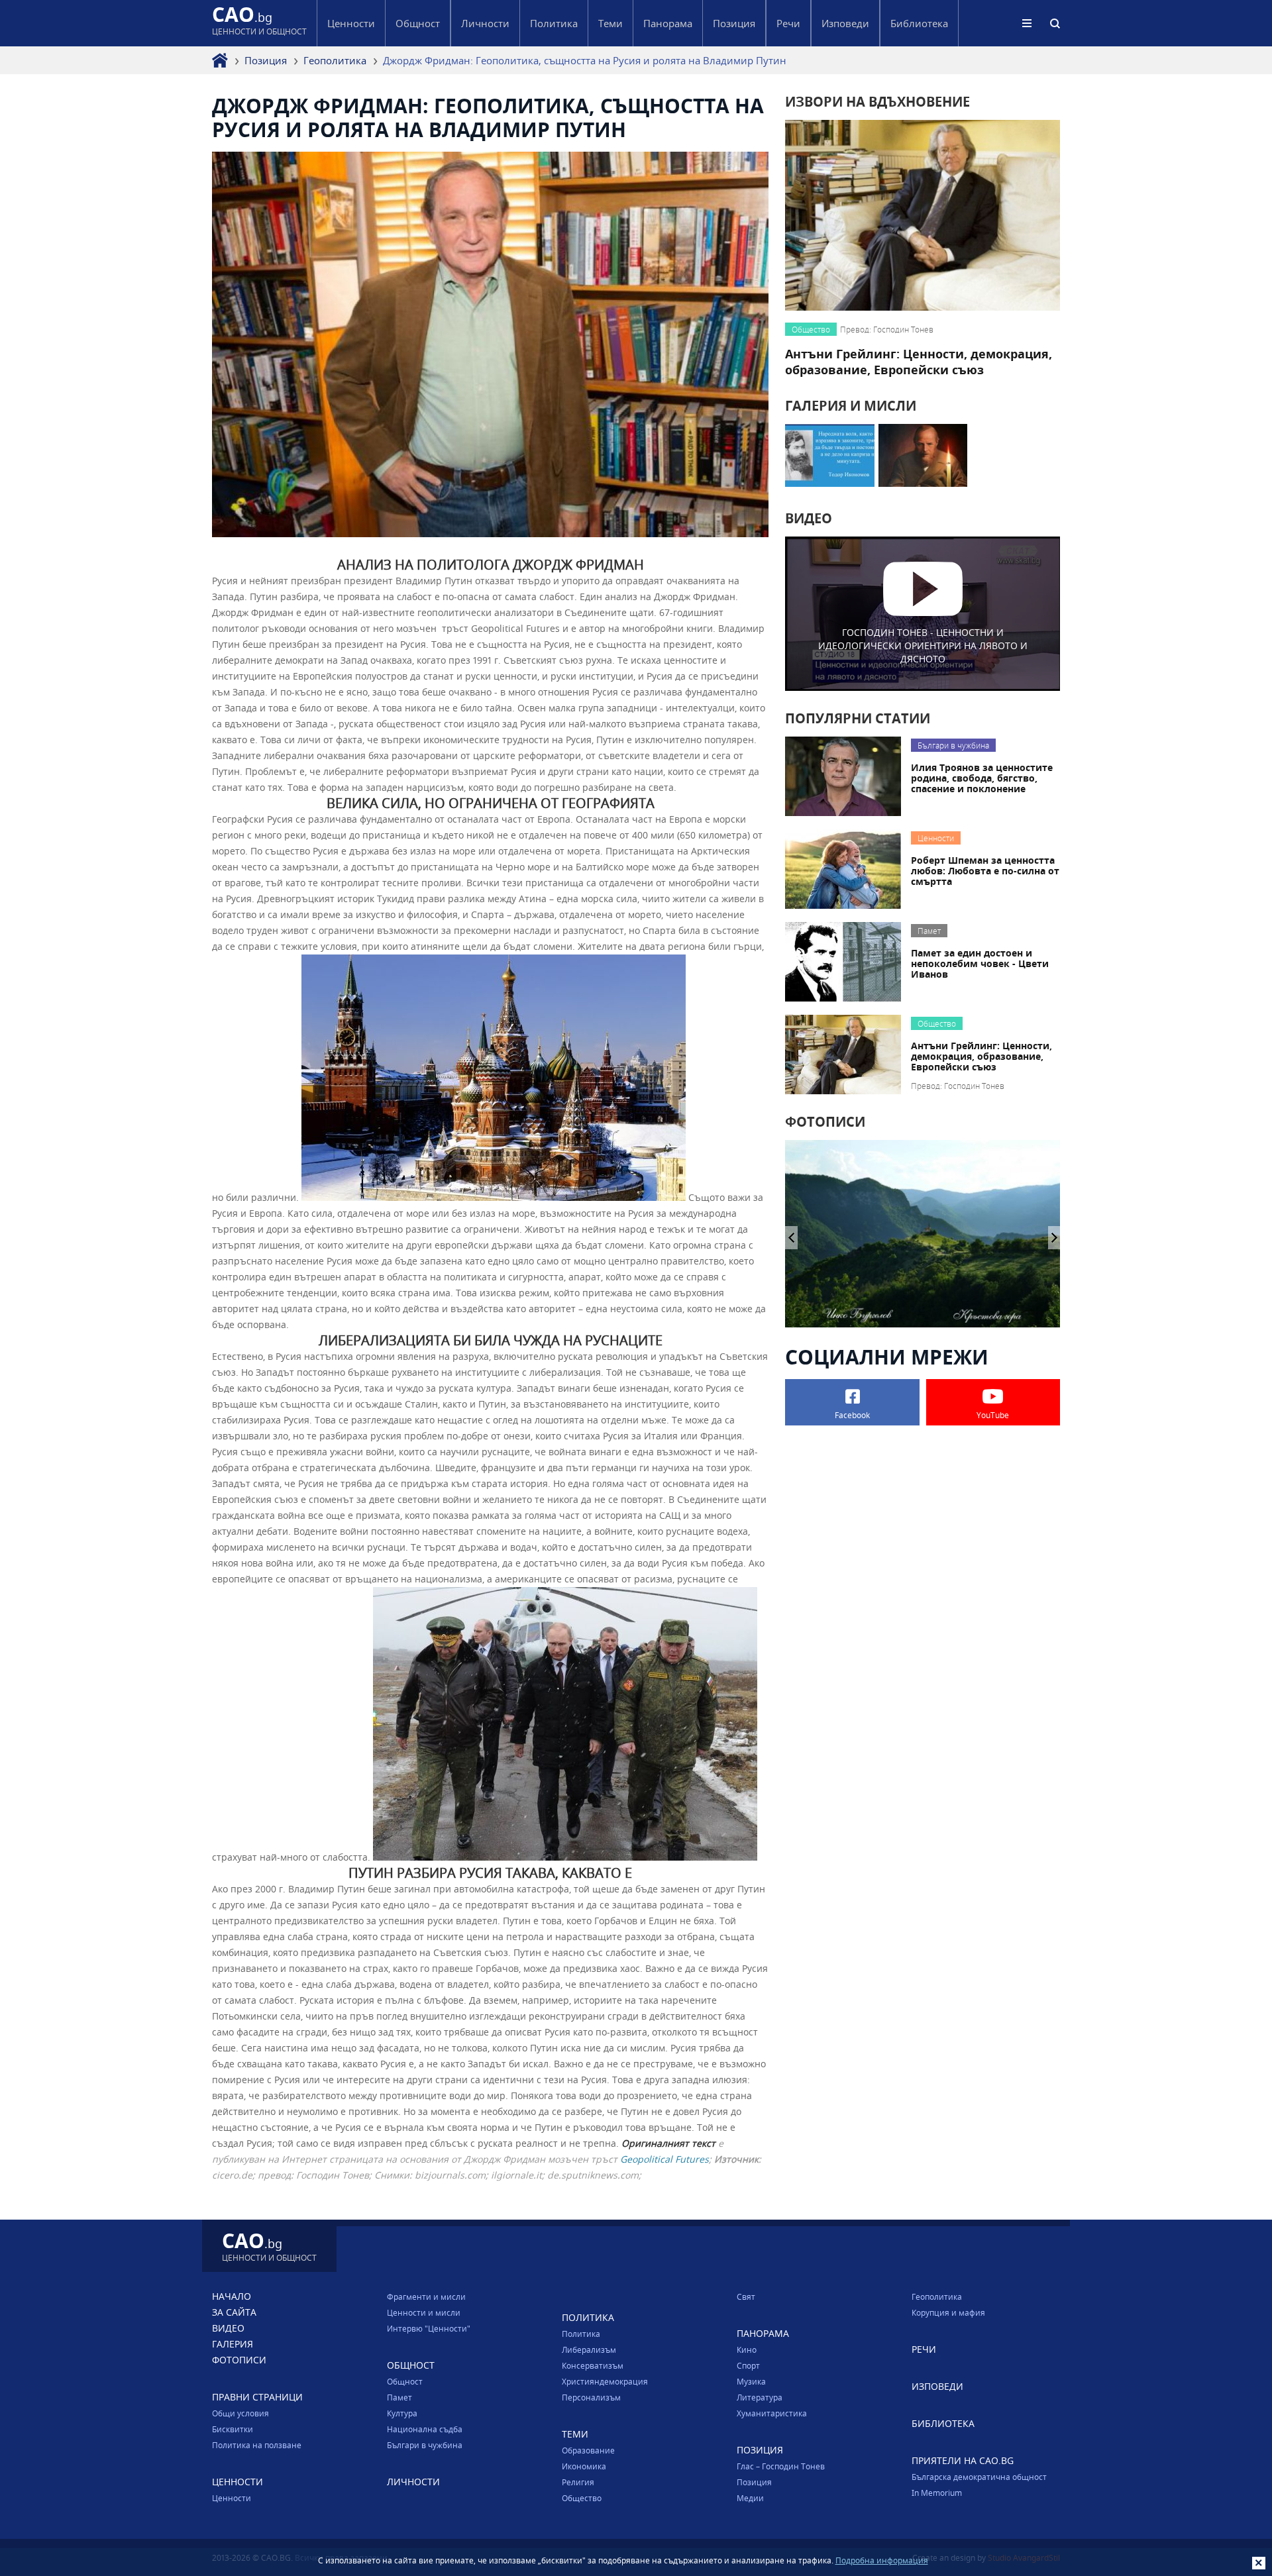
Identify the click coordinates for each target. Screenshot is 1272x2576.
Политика (581, 2334)
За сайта (234, 2312)
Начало (232, 2296)
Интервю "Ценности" (429, 2328)
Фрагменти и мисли (426, 2296)
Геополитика (335, 60)
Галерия (233, 2344)
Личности (485, 23)
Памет (399, 2397)
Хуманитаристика (772, 2413)
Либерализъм (589, 2349)
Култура (402, 2413)
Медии (750, 2498)
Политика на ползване (257, 2445)
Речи (788, 23)
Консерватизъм (593, 2365)
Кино (747, 2349)
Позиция (266, 60)
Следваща (791, 1238)
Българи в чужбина (425, 2445)
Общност (405, 2381)
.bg (259, 23)
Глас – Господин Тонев (781, 2466)
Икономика (584, 2466)
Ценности (232, 2498)
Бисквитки (233, 2429)
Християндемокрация (605, 2381)
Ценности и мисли (424, 2312)
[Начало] (220, 60)
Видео (228, 2328)
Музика (751, 2381)
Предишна (1054, 1238)
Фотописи (239, 2360)
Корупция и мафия (948, 2312)
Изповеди (845, 23)
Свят (746, 2296)
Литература (760, 2397)
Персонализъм (591, 2397)
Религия (578, 2482)
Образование (588, 2450)
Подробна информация (882, 2560)
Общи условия (240, 2413)
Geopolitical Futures (664, 2159)
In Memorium (937, 2493)
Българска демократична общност (979, 2477)
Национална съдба (425, 2429)
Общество (582, 2498)
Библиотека (919, 23)
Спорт (748, 2365)
